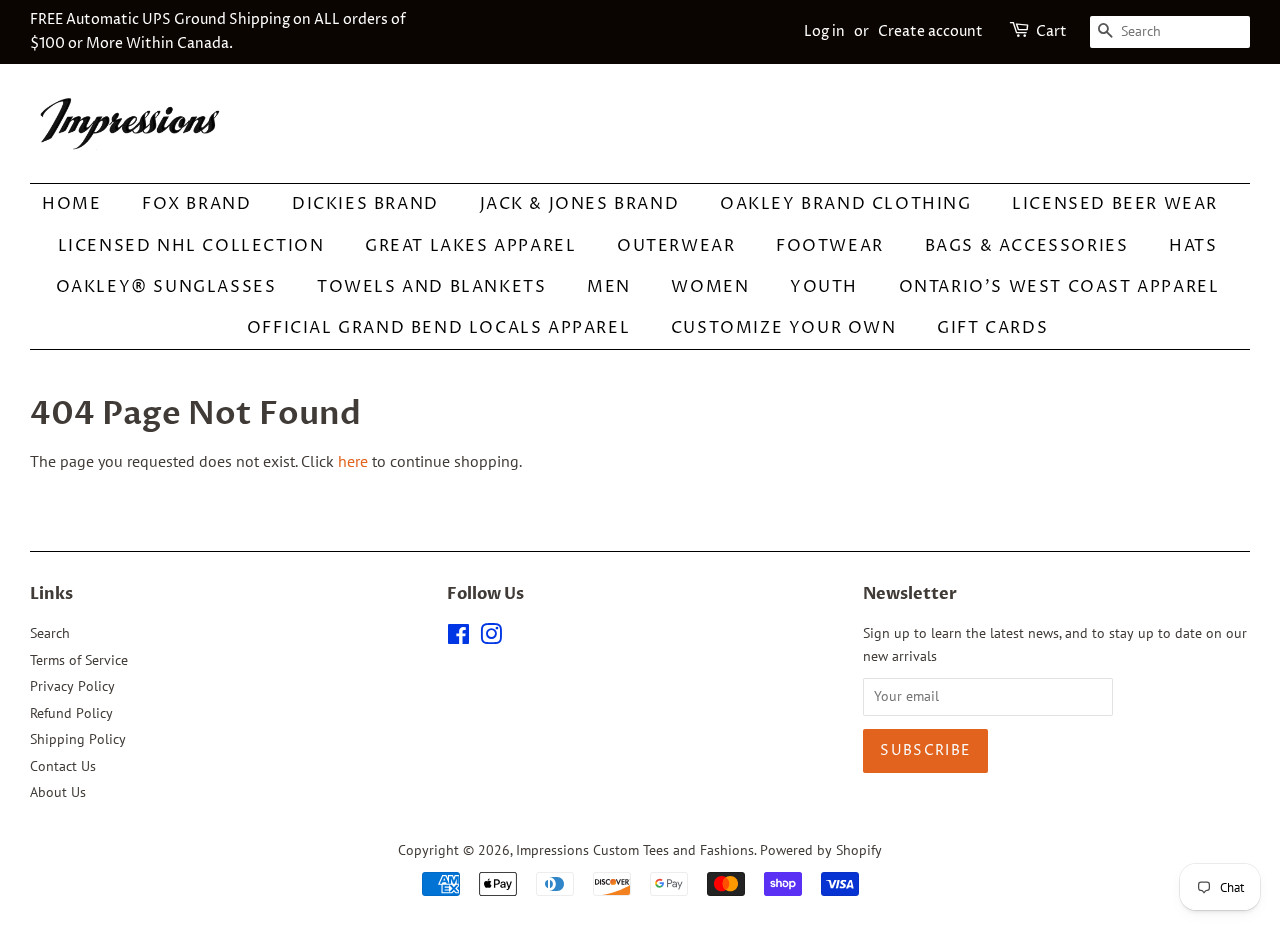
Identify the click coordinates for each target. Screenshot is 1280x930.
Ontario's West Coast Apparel (1059, 287)
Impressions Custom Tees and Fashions (635, 850)
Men (609, 287)
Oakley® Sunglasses (166, 287)
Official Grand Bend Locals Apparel (438, 328)
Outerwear (676, 246)
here (353, 461)
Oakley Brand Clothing (846, 204)
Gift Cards (992, 328)
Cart (1051, 31)
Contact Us (63, 766)
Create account (930, 31)
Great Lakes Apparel (470, 246)
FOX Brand (196, 204)
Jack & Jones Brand (580, 204)
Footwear (830, 246)
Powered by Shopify (821, 850)
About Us (58, 792)
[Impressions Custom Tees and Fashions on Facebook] (458, 638)
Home (71, 204)
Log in (824, 31)
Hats (1193, 246)
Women (710, 287)
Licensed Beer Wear (1115, 204)
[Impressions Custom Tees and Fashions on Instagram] (491, 638)
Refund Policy (71, 713)
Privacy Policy (72, 686)
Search (50, 633)
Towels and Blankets (431, 287)
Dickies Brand (365, 204)
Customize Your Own (784, 328)
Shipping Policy (78, 739)
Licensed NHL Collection (191, 246)
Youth (824, 287)
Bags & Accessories (1027, 246)
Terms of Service (79, 660)
